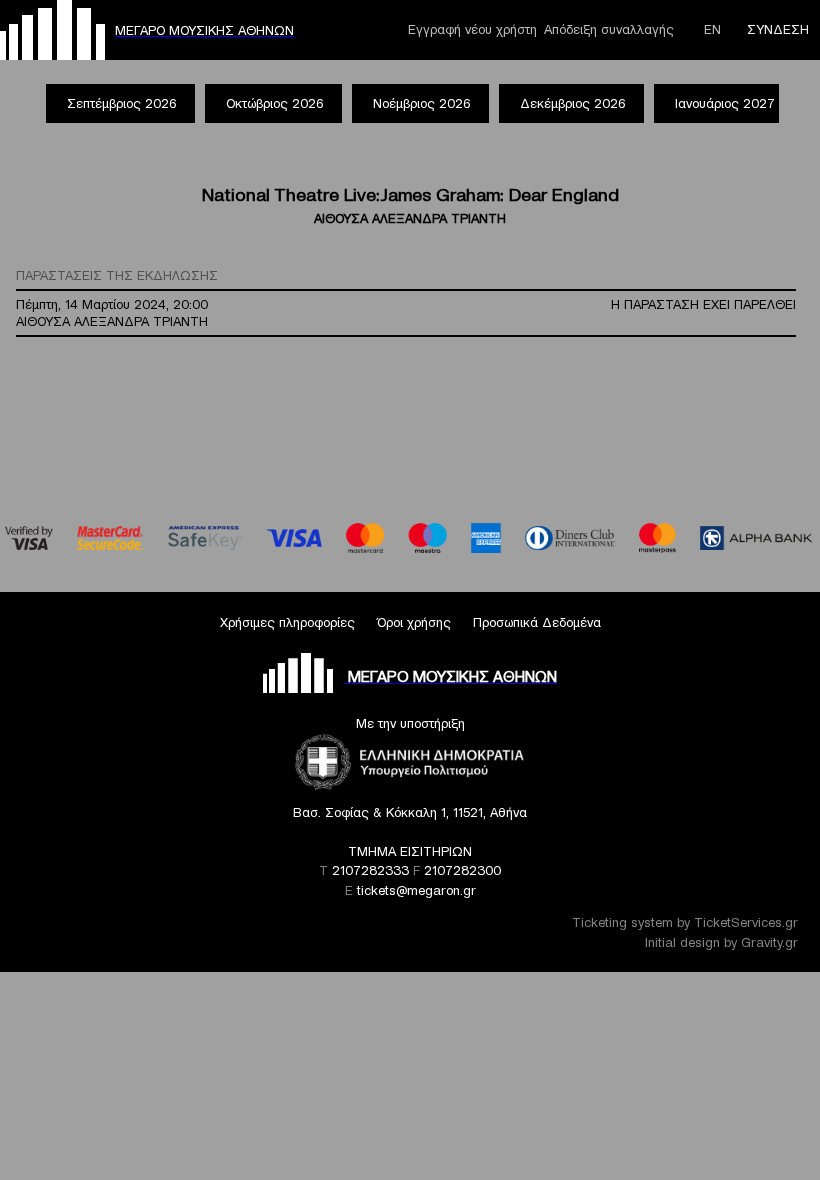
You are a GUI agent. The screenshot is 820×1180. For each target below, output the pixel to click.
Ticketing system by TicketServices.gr (685, 922)
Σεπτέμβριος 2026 (121, 103)
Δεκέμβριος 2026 (572, 103)
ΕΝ (712, 29)
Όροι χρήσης (414, 622)
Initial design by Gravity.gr (721, 942)
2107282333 (370, 870)
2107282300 (462, 870)
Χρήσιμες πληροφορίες (287, 622)
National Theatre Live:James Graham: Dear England (410, 194)
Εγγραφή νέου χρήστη (472, 29)
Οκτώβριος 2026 (274, 103)
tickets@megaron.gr (416, 890)
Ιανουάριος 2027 (725, 103)
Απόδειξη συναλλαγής (609, 29)
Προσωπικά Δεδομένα (537, 622)
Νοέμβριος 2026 (421, 103)
